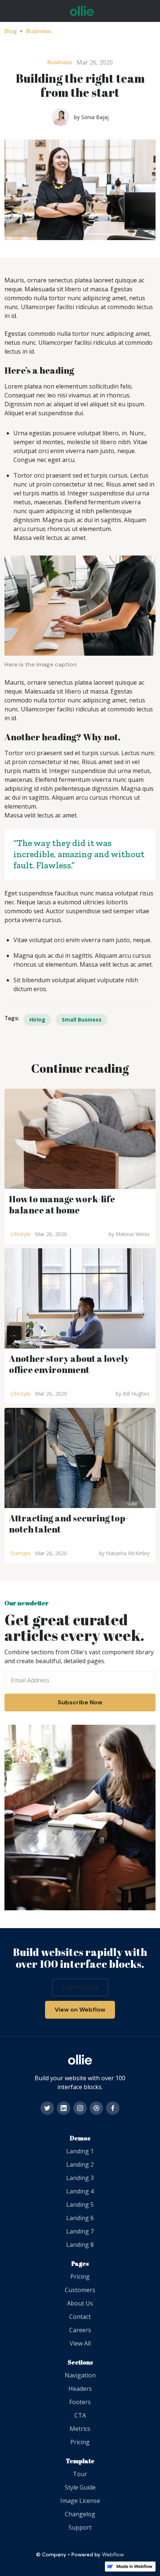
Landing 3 (80, 2178)
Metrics (80, 2429)
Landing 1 (80, 2151)
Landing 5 (80, 2205)
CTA (80, 2415)
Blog (11, 31)
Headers (80, 2389)
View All (80, 2343)
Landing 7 (80, 2231)
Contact (80, 2317)
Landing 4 (80, 2191)
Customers (80, 2290)
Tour (80, 2474)
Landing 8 (80, 2245)
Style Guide (80, 2487)
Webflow (113, 2554)
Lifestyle (20, 1234)
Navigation (80, 2375)
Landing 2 (80, 2164)
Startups (20, 1553)
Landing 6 (80, 2218)
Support (80, 2527)
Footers (80, 2402)
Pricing (80, 2277)
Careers (80, 2330)
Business (39, 31)
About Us (80, 2303)
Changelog (80, 2514)
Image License (80, 2501)
